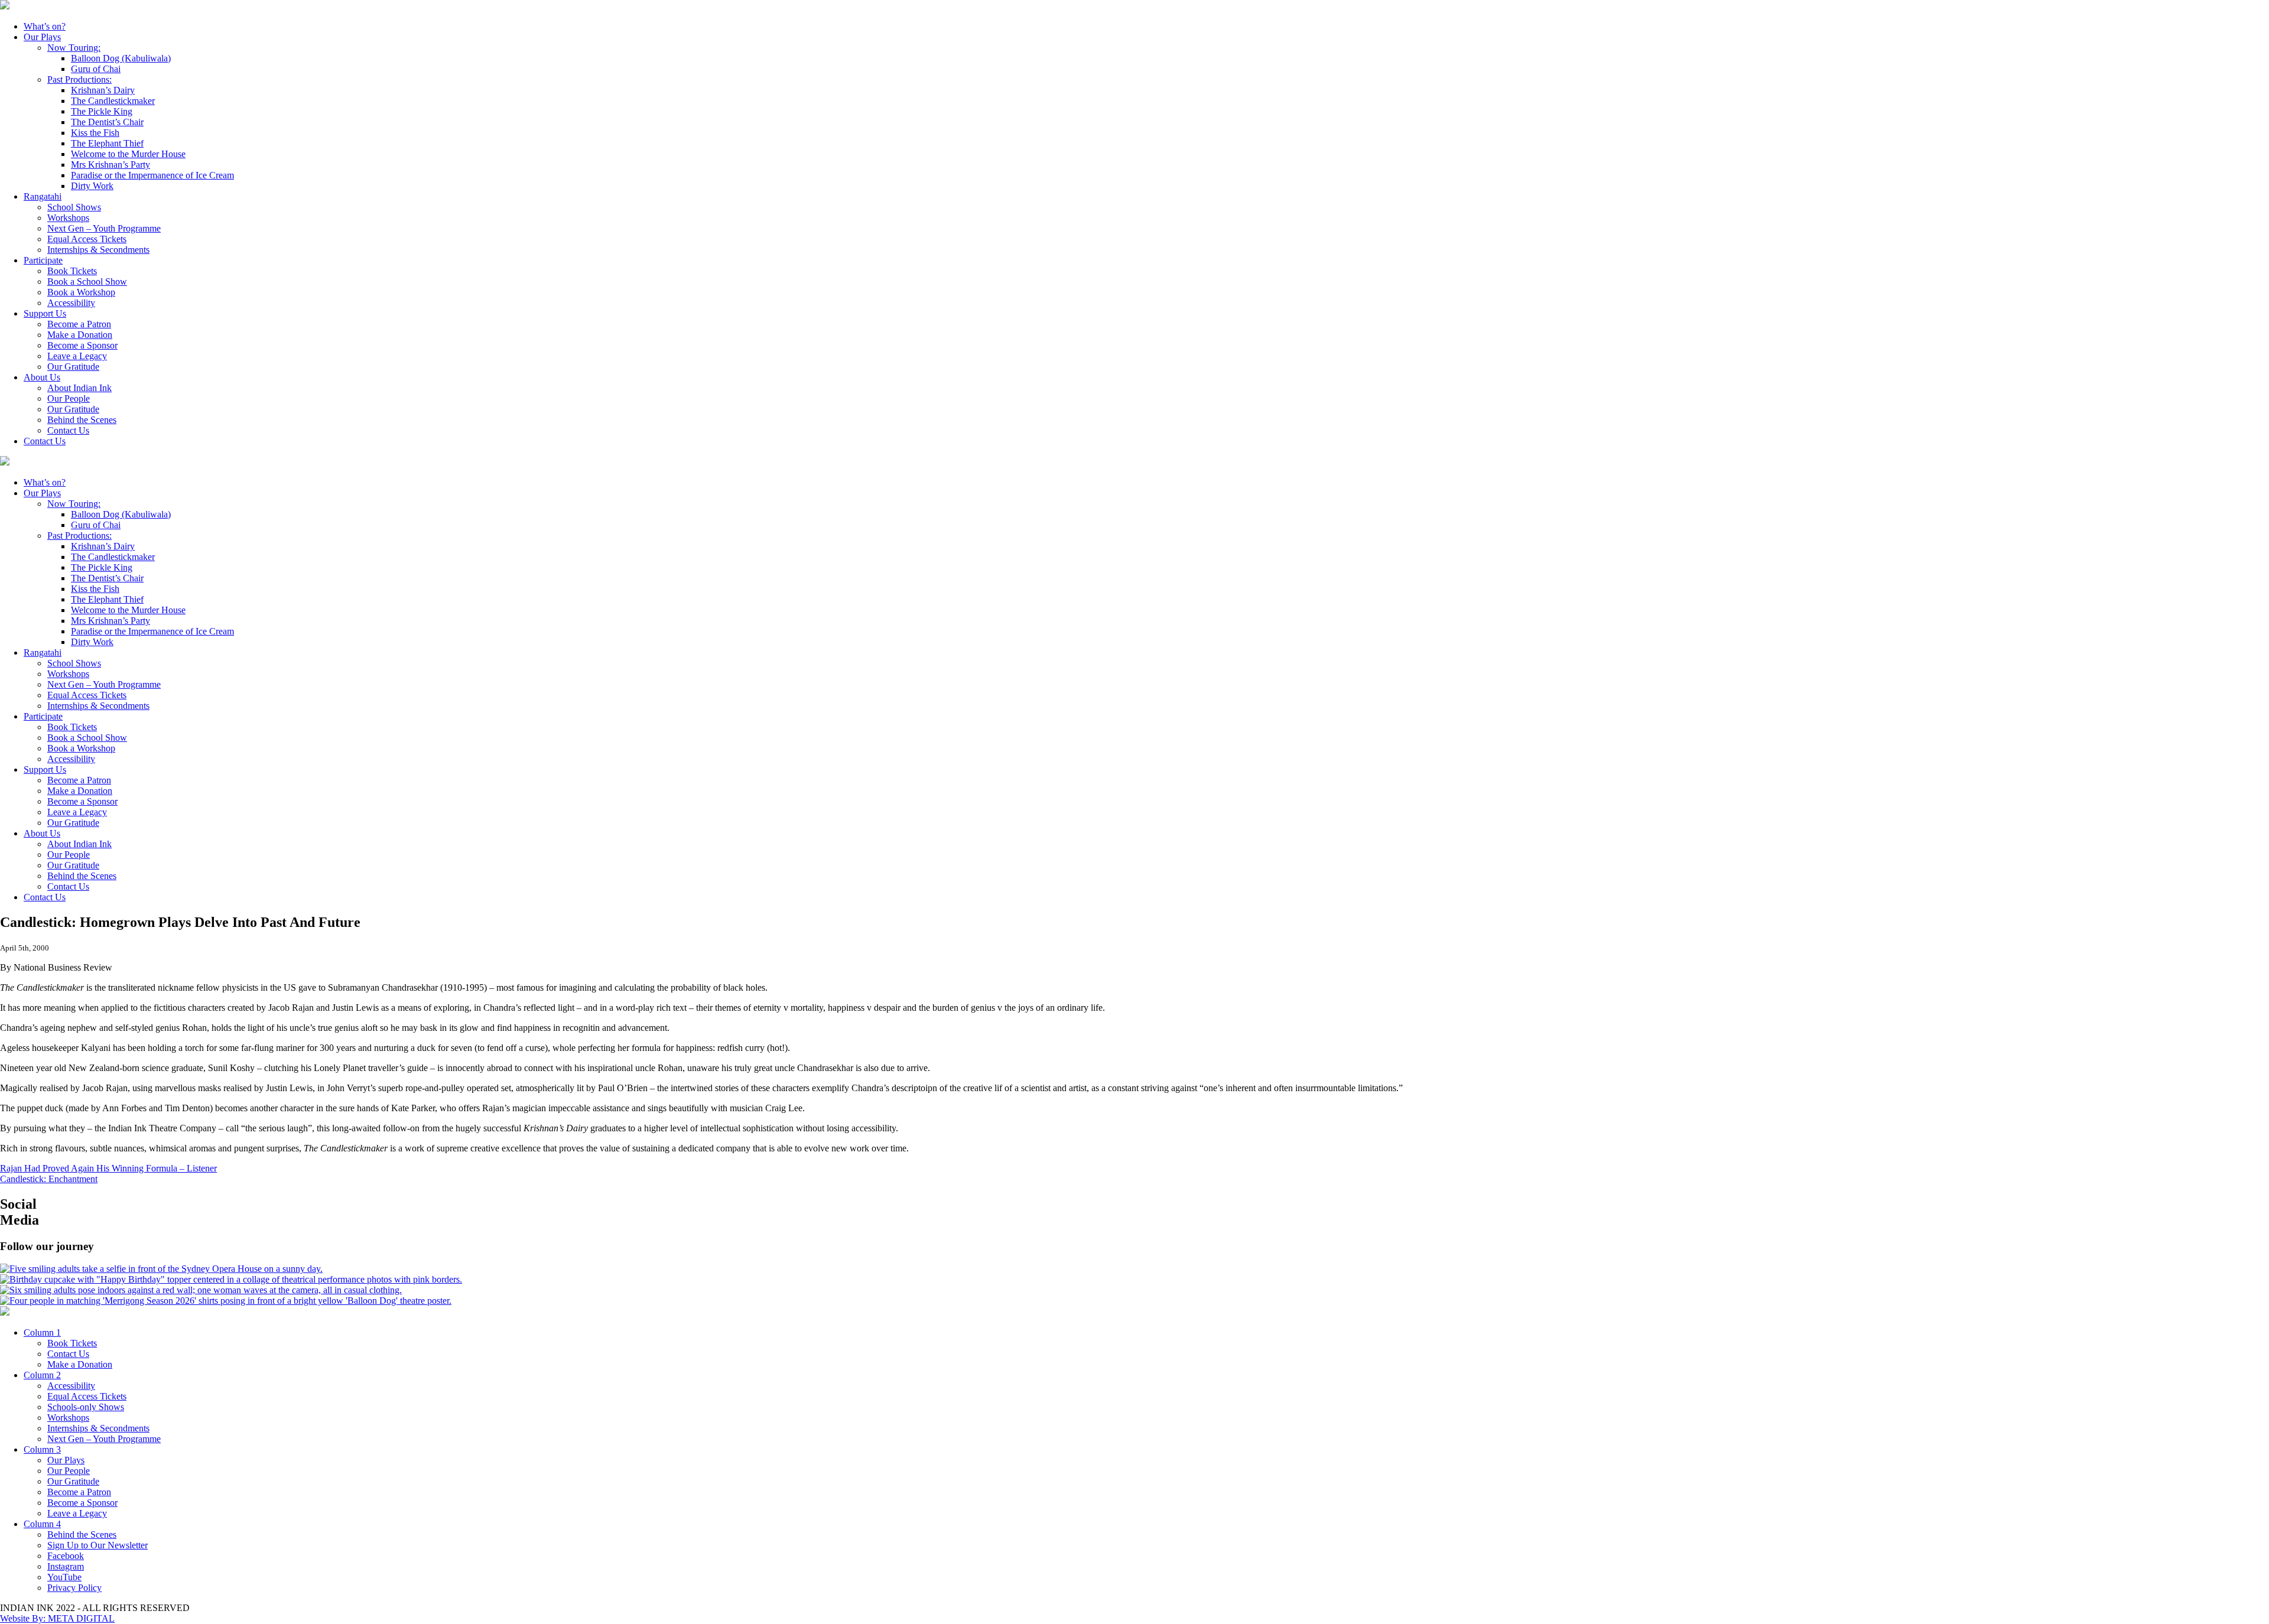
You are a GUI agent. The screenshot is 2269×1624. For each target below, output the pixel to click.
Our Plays (42, 37)
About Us (42, 377)
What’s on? (45, 26)
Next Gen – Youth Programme (104, 228)
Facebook (66, 1556)
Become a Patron (79, 324)
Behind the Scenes (82, 420)
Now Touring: (74, 48)
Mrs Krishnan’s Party (110, 165)
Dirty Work (92, 186)
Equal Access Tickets (87, 239)
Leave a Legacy (77, 356)
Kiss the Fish (95, 133)
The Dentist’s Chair (107, 122)
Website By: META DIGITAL (57, 1618)
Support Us (45, 313)
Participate (43, 260)
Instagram (66, 1566)
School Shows (74, 207)
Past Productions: (79, 79)
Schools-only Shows (86, 1407)
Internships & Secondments (98, 250)
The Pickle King (102, 111)
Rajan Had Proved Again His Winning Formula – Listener (108, 1168)
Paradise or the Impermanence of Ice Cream (152, 175)
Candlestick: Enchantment (49, 1179)
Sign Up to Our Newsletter (97, 1545)
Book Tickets (72, 271)
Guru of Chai (96, 69)
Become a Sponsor (82, 345)
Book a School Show (87, 281)
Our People (69, 398)
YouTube (64, 1577)
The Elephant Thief (107, 143)
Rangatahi (43, 196)
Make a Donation (80, 335)
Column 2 (42, 1375)
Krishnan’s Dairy (103, 90)
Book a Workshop (81, 292)
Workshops (68, 218)
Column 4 (42, 1524)
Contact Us (68, 430)
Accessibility (71, 303)
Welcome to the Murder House (128, 154)
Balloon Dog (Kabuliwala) (121, 58)
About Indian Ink (79, 388)
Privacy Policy (74, 1588)
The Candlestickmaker (113, 101)
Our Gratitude (73, 367)
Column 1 (42, 1332)
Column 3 (42, 1449)
